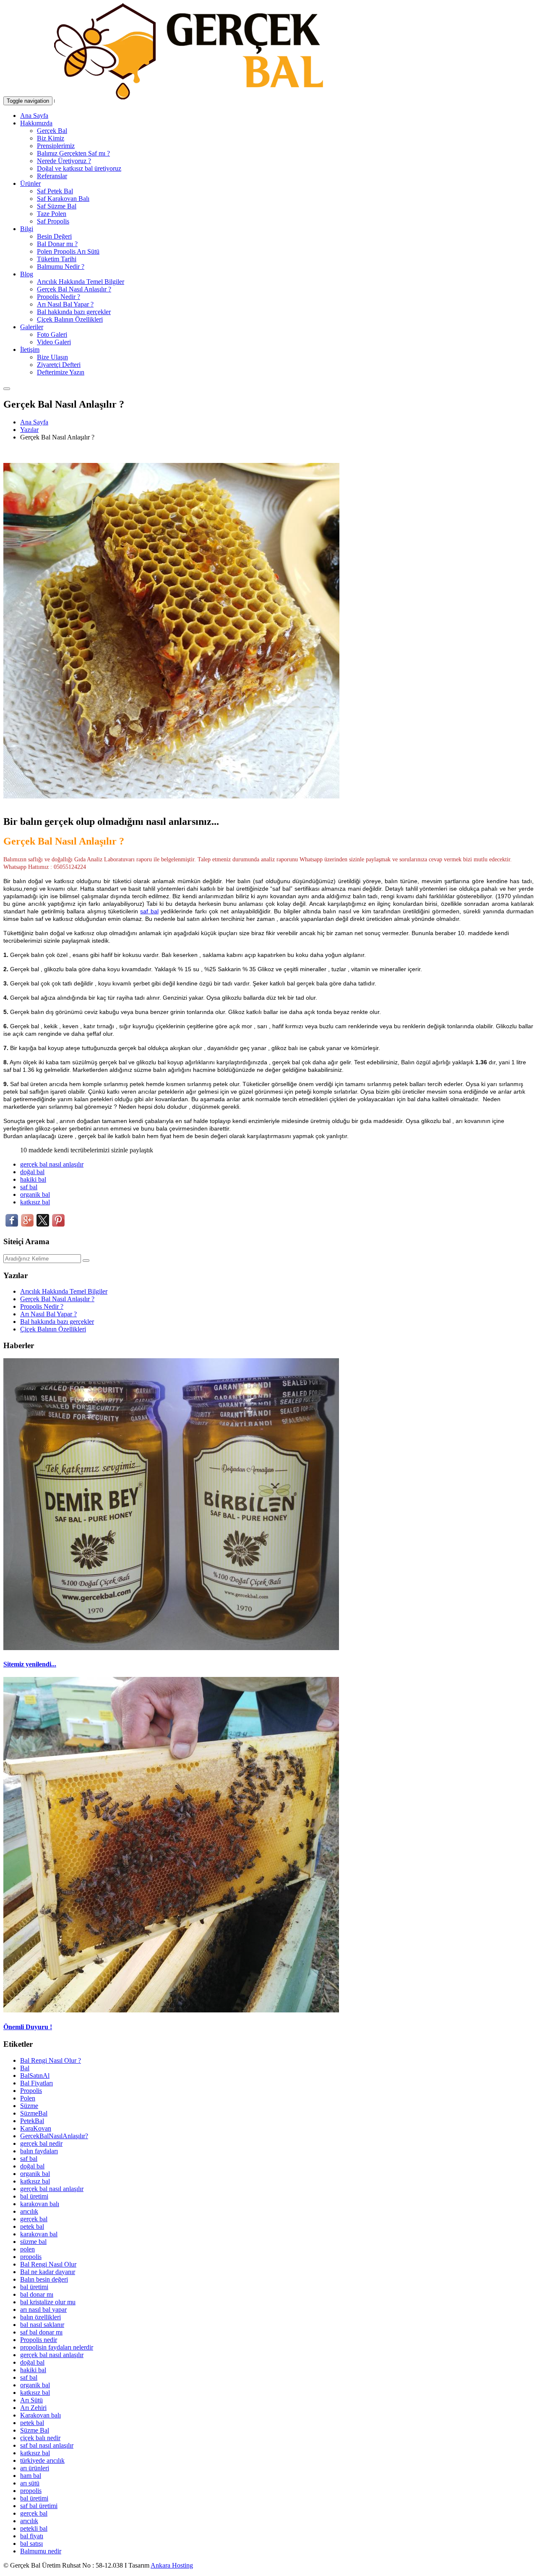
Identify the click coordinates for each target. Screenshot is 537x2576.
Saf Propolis (53, 221)
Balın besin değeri (44, 2279)
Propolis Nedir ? (59, 297)
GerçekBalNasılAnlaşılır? (54, 2136)
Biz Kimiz (51, 138)
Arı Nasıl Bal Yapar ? (65, 304)
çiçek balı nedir (40, 2438)
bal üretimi (34, 2196)
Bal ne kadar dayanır (48, 2272)
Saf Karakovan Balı (63, 199)
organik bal (35, 1194)
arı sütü (30, 2483)
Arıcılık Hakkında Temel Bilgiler (81, 282)
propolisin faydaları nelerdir (57, 2347)
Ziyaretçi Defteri (59, 365)
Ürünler (30, 183)
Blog (27, 274)
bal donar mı (37, 2294)
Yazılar (29, 430)
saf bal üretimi (39, 2506)
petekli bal (34, 2528)
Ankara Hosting (172, 2565)
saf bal (149, 911)
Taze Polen (52, 214)
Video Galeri (54, 342)
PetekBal (32, 2121)
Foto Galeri (52, 334)
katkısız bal (35, 1202)
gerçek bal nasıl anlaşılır (52, 1164)
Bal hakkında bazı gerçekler (74, 312)
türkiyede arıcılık (42, 2460)
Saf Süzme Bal (57, 206)
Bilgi (27, 229)
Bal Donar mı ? (57, 244)
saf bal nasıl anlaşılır (47, 2445)
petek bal (32, 2226)
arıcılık (29, 2211)
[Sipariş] (7, 386)
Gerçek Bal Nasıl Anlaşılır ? (74, 289)
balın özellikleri (40, 2317)
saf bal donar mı (41, 2332)
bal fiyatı (32, 2536)
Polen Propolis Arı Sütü (68, 251)
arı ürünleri (35, 2468)
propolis (31, 2257)
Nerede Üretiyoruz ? (64, 161)
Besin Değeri (54, 236)
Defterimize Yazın (61, 372)
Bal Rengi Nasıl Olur (48, 2264)
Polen (28, 2098)
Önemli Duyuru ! (28, 2027)
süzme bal (33, 2242)
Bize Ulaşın (52, 357)
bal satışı (31, 2544)
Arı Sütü (31, 2400)
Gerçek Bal (52, 131)
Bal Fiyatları (36, 2083)
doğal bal (32, 1172)
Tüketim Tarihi (57, 259)
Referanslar (52, 176)
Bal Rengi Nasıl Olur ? (51, 2060)
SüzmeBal (34, 2113)
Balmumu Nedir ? (61, 266)
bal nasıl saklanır (42, 2325)
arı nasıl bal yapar (43, 2310)
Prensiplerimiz (56, 146)
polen (27, 2249)
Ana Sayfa (34, 116)
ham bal (31, 2476)
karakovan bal (39, 2234)
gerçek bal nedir (41, 2143)
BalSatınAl (35, 2076)
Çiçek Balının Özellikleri (70, 319)
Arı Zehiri (33, 2408)
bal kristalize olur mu (48, 2302)
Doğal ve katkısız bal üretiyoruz (79, 168)
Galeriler (32, 327)
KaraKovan (36, 2128)
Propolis (31, 2091)
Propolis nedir (39, 2340)
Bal (25, 2068)
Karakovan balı (40, 2415)
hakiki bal (33, 1179)
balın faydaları (39, 2151)
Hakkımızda (36, 123)
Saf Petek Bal (55, 191)
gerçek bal (34, 2219)
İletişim (30, 350)
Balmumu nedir (41, 2551)
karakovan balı (40, 2204)
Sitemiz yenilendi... (30, 1664)
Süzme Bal (35, 2430)
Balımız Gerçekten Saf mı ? (73, 153)
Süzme (29, 2106)
